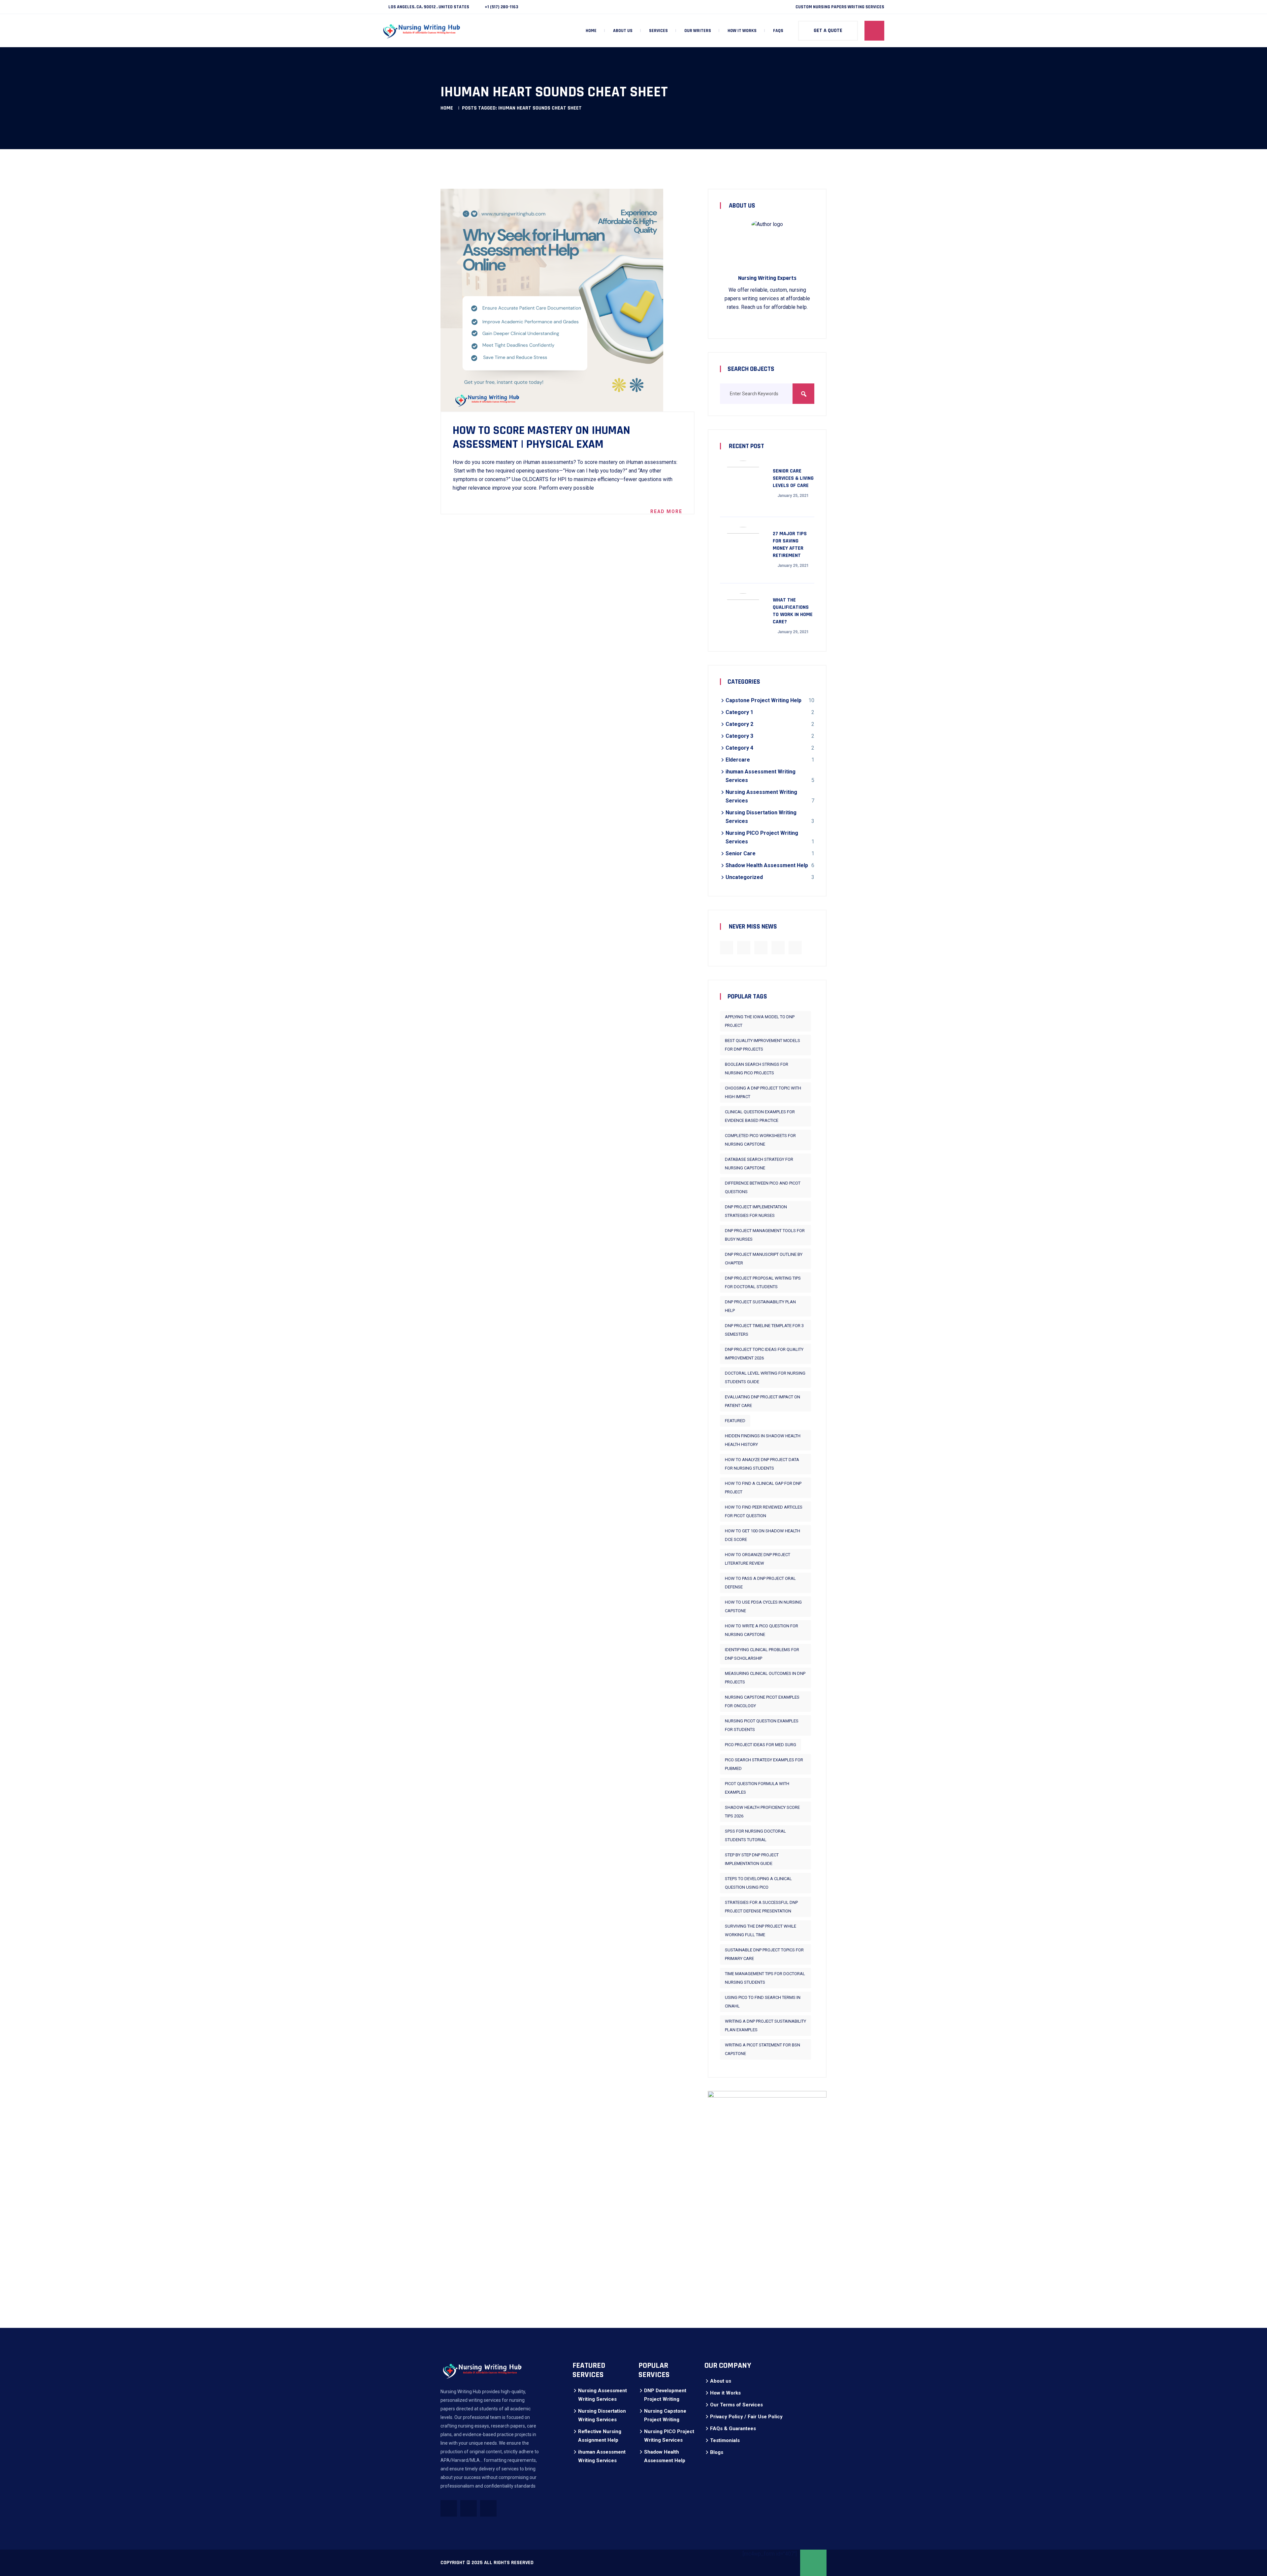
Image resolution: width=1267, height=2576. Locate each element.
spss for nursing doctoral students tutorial (755, 1835)
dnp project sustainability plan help (760, 1306)
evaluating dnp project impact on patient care (763, 1401)
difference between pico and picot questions (763, 1187)
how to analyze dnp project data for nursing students (762, 1464)
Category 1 (739, 712)
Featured (735, 1421)
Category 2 (739, 724)
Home (591, 31)
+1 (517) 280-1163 (502, 7)
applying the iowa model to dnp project (760, 1021)
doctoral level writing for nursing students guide (765, 1377)
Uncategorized (744, 877)
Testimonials (725, 2440)
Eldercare (738, 760)
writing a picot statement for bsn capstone (763, 2049)
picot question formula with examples (757, 1788)
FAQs (778, 31)
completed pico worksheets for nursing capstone (760, 1140)
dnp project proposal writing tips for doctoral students (763, 1282)
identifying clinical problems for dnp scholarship (762, 1654)
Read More (666, 511)
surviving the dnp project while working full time (761, 1930)
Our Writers (698, 31)
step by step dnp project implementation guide (752, 1859)
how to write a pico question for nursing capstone (762, 1630)
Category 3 (739, 736)
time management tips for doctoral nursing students (765, 1978)
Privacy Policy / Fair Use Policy (746, 2417)
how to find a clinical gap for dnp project (763, 1488)
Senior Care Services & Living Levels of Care (793, 478)
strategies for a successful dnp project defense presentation (761, 1907)
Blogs (717, 2452)
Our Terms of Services (736, 2405)
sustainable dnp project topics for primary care (764, 1954)
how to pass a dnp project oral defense (760, 1583)
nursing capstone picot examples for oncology (762, 1701)
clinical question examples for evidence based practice (760, 1116)
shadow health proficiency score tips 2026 (762, 1812)
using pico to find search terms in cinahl (763, 2002)
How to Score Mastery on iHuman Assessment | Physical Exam (541, 438)
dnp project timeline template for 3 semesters (764, 1330)
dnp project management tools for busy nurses (765, 1235)
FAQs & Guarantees (733, 2429)
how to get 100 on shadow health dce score (763, 1535)
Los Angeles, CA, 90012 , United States (429, 7)
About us (623, 31)
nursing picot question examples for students (762, 1725)
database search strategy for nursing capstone (759, 1164)
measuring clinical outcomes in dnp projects (765, 1678)
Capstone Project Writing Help (763, 700)
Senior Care (741, 853)
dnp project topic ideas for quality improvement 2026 (764, 1354)
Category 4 (739, 748)
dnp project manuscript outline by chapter (764, 1259)
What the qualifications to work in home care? (793, 611)
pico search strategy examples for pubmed (764, 1764)
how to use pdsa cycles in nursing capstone (763, 1606)
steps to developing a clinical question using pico (758, 1883)
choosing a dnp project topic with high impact (763, 1092)
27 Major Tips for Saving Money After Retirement (790, 545)
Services (658, 31)
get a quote (828, 31)
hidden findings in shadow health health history (763, 1440)
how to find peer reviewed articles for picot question (764, 1511)
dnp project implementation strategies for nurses (756, 1211)
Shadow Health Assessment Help (767, 865)
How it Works (742, 31)
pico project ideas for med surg (761, 1745)
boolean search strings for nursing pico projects (757, 1069)
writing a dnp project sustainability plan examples (765, 2025)
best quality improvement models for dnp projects (763, 1045)
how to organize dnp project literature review (758, 1559)
